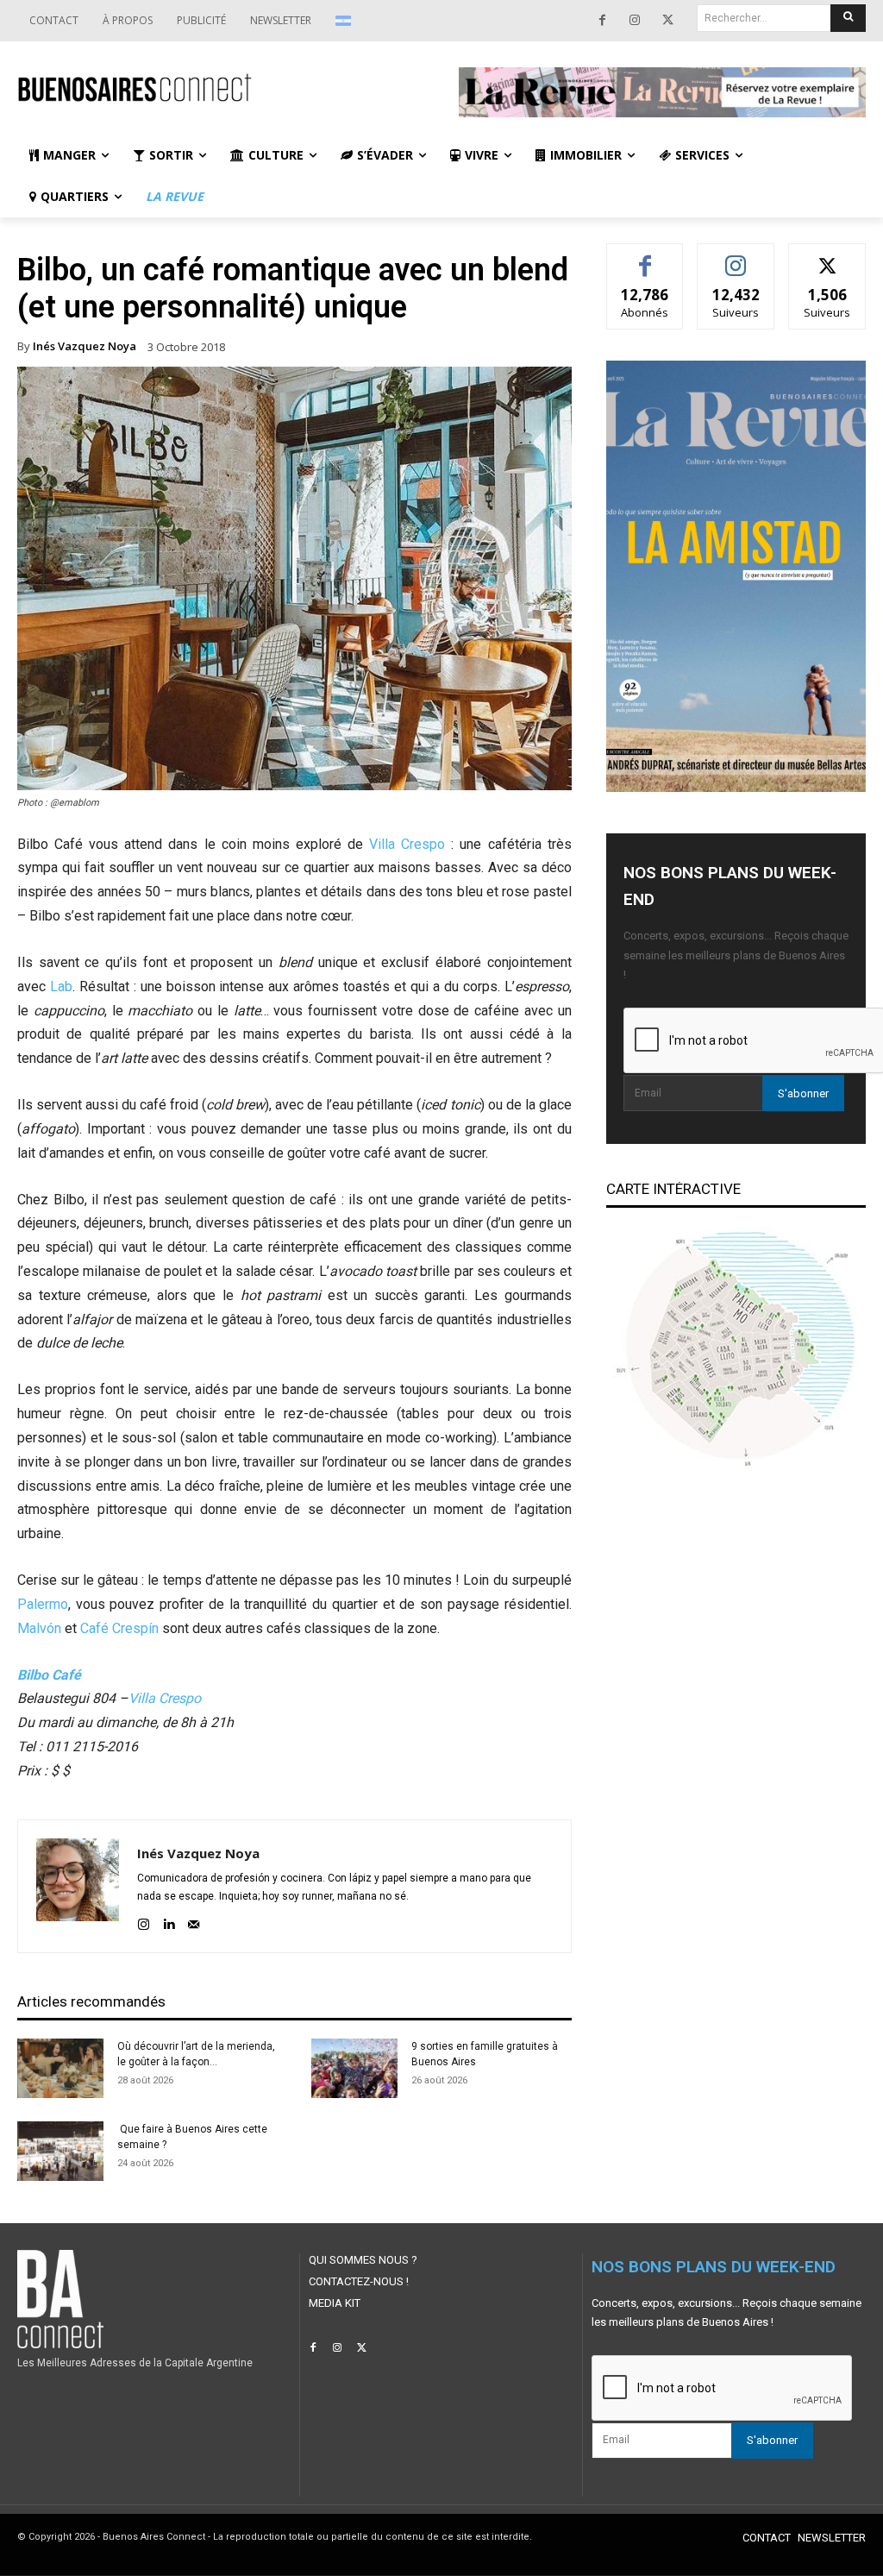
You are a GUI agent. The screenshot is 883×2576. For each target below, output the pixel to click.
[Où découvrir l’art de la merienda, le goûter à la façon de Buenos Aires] (60, 2068)
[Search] (848, 18)
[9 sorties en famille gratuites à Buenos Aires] (354, 2068)
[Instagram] (635, 21)
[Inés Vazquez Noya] (78, 1886)
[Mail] (194, 1922)
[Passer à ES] (345, 21)
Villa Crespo (407, 844)
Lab (61, 986)
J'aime (645, 257)
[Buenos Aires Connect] (221, 88)
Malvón (39, 1628)
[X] (667, 21)
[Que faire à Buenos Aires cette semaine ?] (60, 2151)
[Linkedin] (169, 1922)
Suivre (736, 257)
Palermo (43, 1604)
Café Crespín (119, 1628)
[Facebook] (602, 21)
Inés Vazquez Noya (85, 346)
